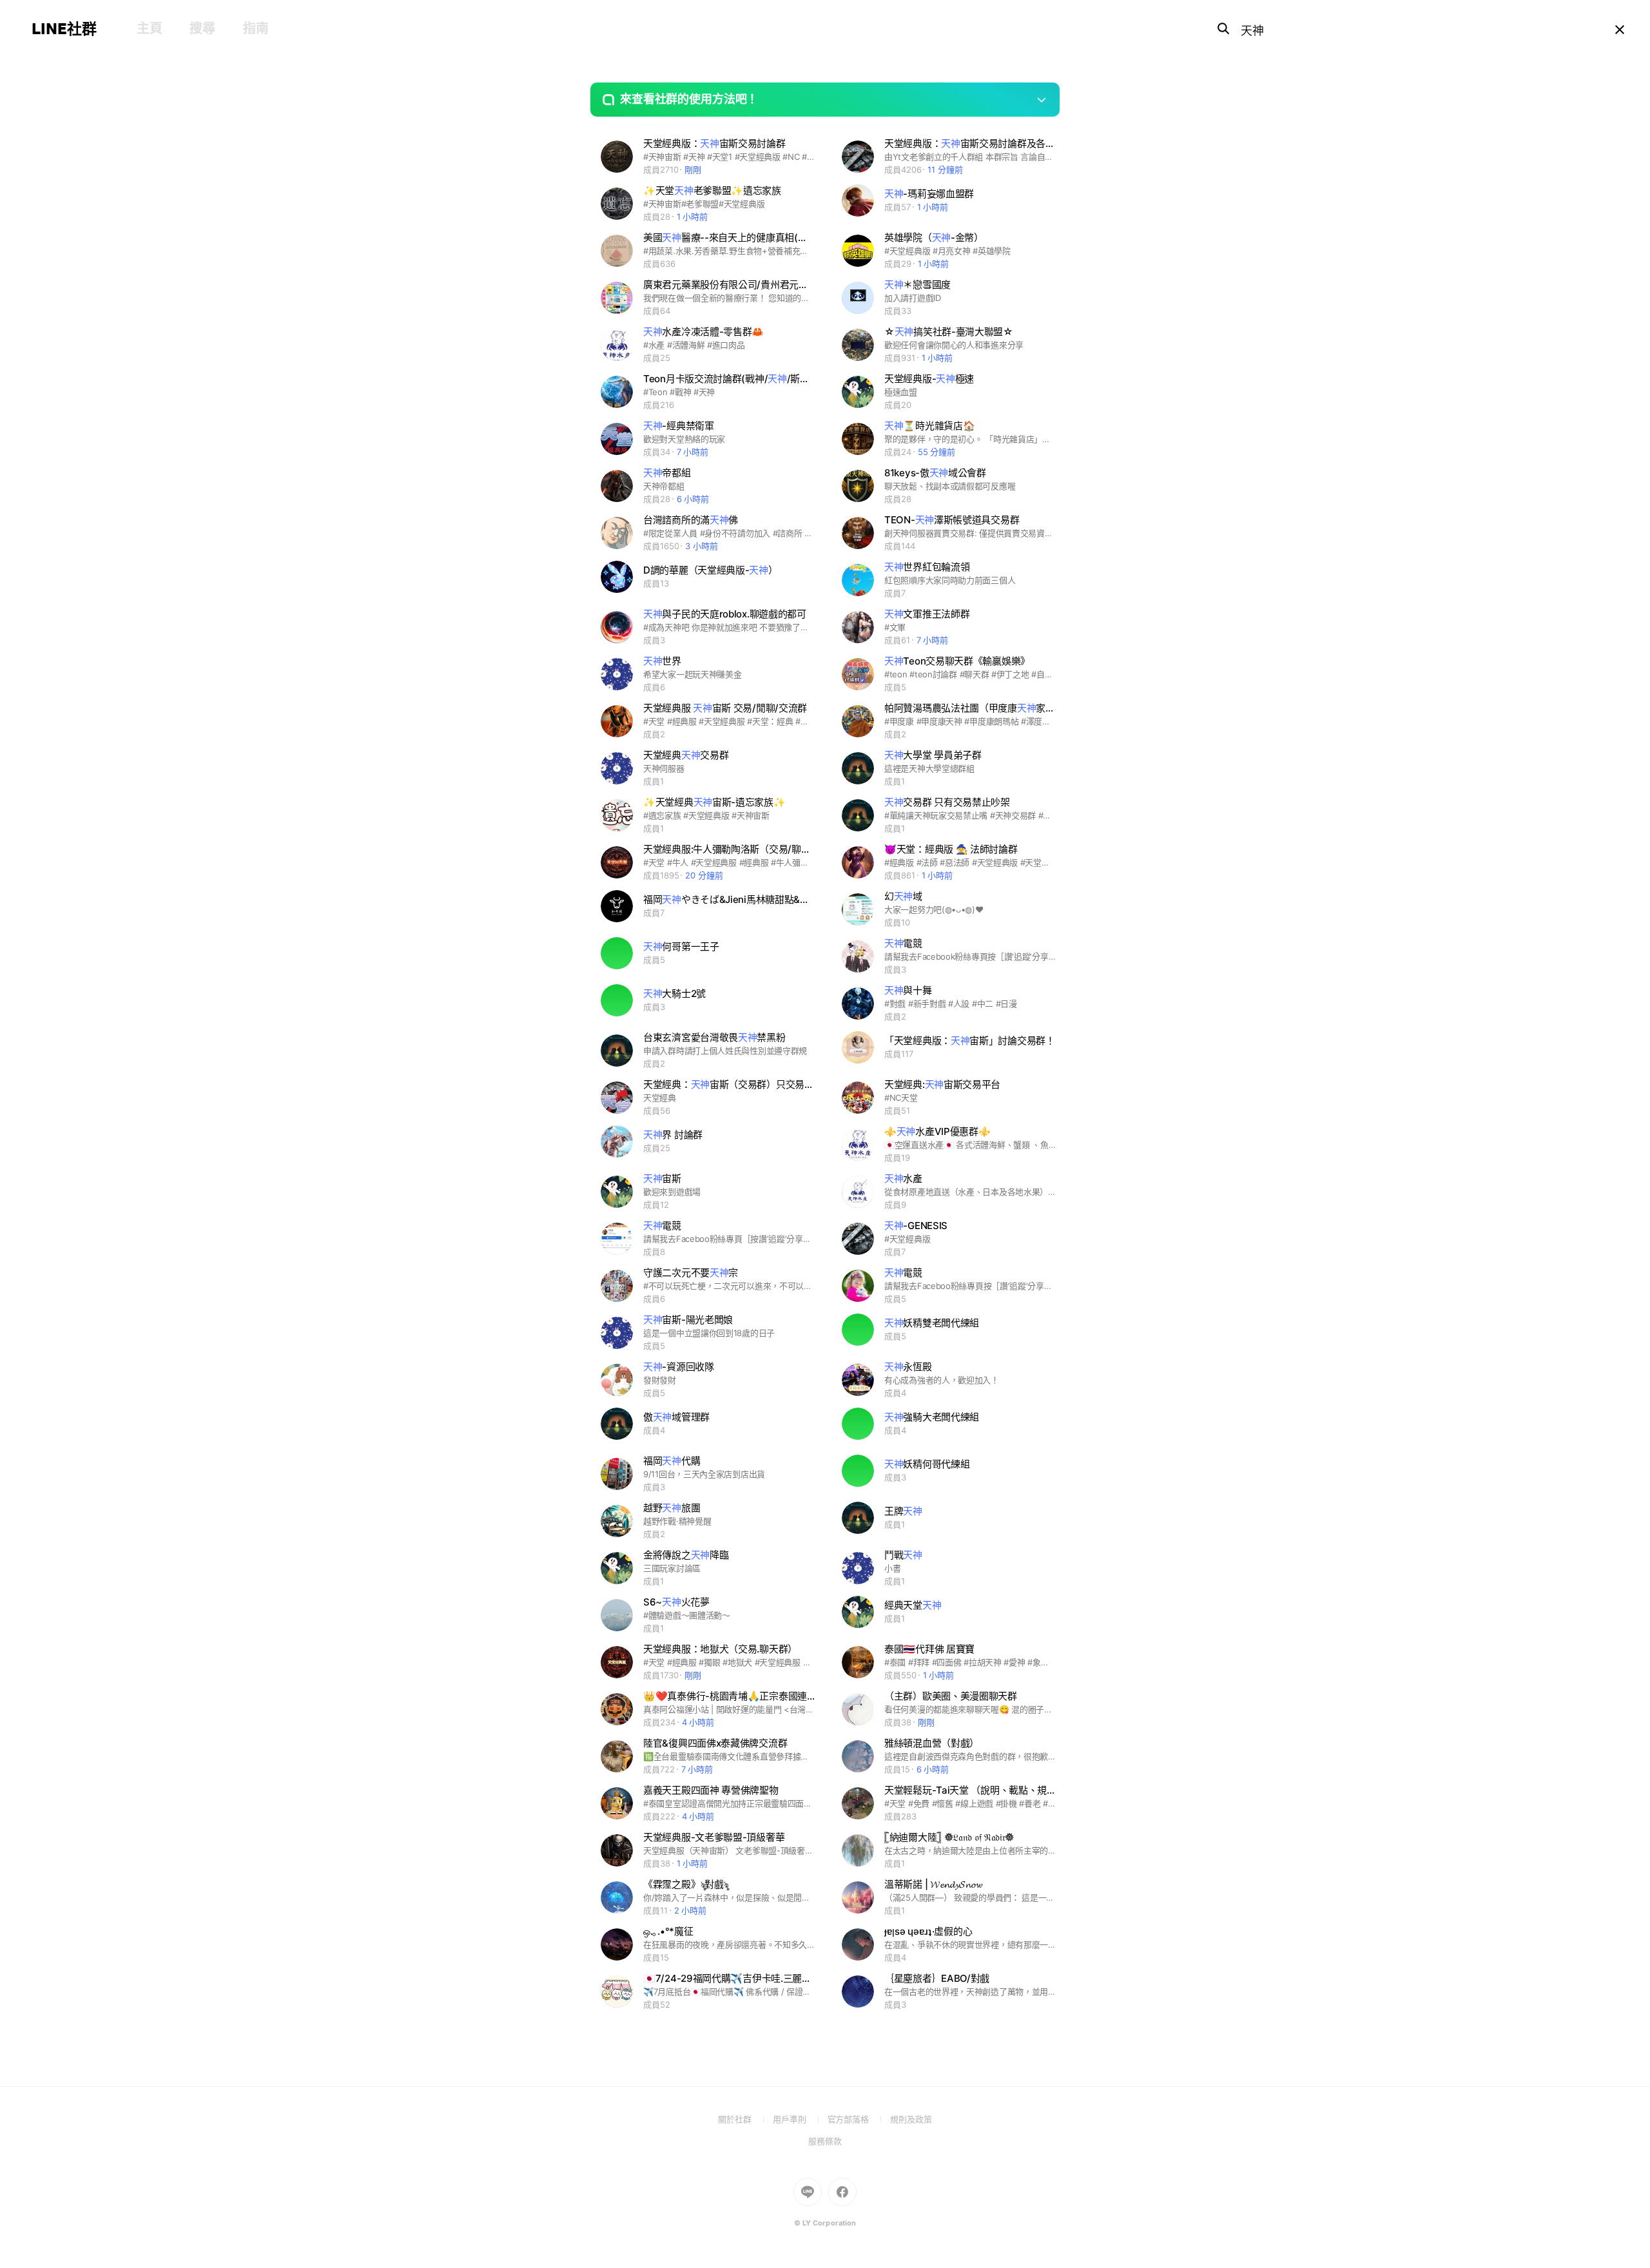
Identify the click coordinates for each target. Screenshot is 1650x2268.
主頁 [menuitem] (149, 28)
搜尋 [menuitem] (202, 28)
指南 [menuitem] (256, 28)
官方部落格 (859, 2119)
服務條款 (825, 2141)
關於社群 (745, 2119)
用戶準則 (800, 2119)
